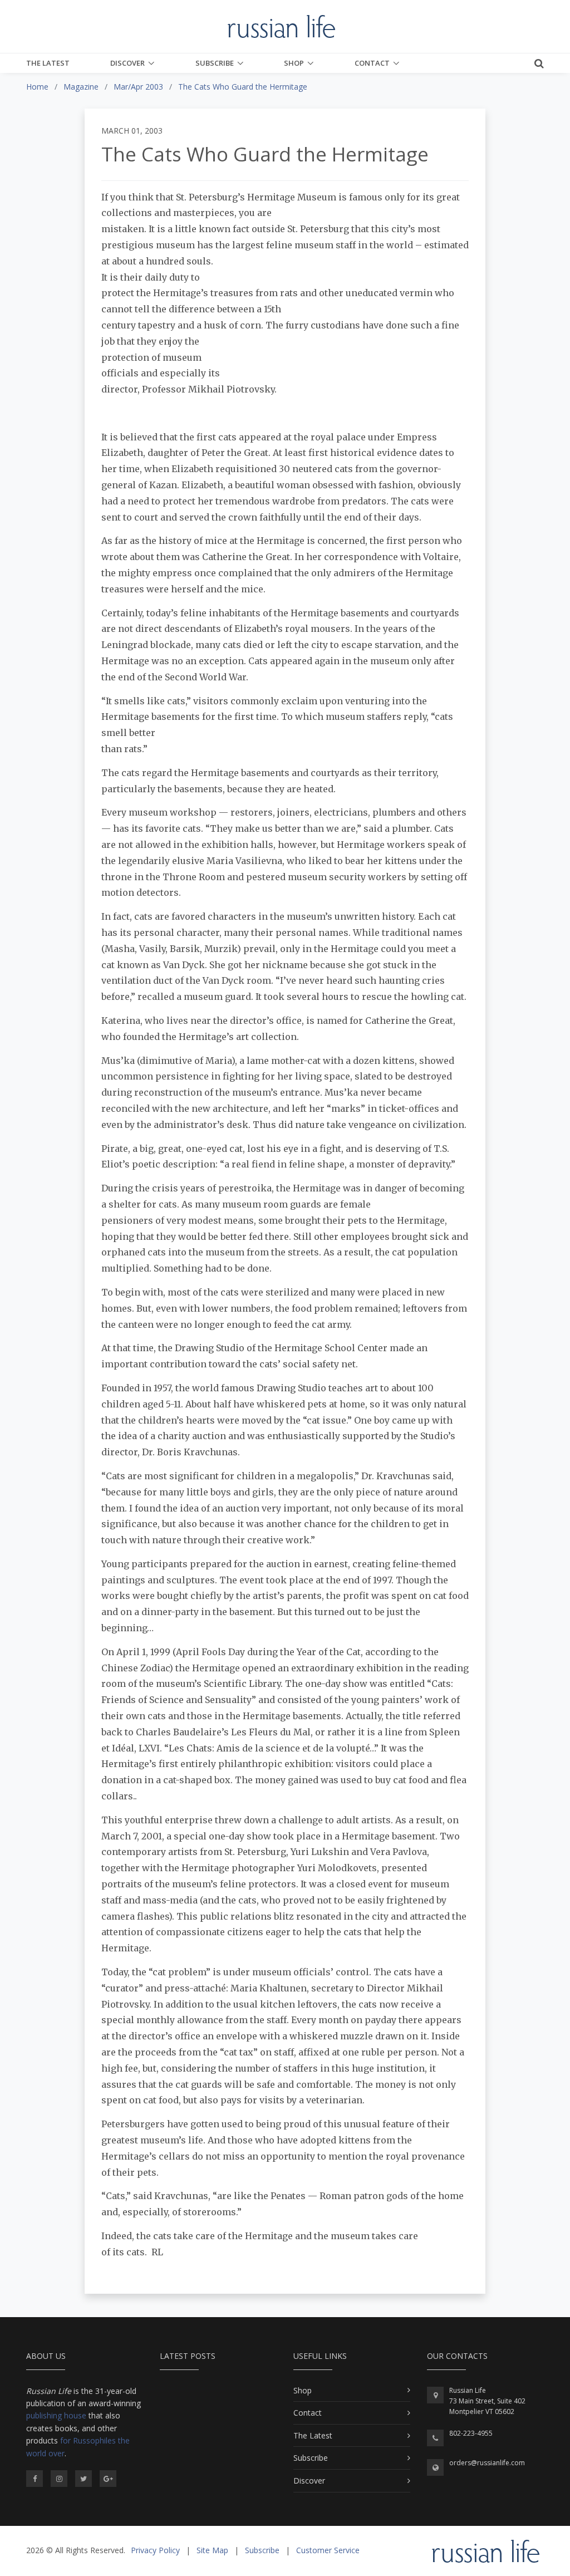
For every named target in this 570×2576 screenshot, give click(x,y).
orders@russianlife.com (487, 2463)
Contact (372, 63)
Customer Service (328, 2550)
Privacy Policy (155, 2550)
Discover (127, 63)
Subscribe (215, 63)
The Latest (48, 63)
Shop (294, 63)
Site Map (212, 2550)
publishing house (56, 2415)
